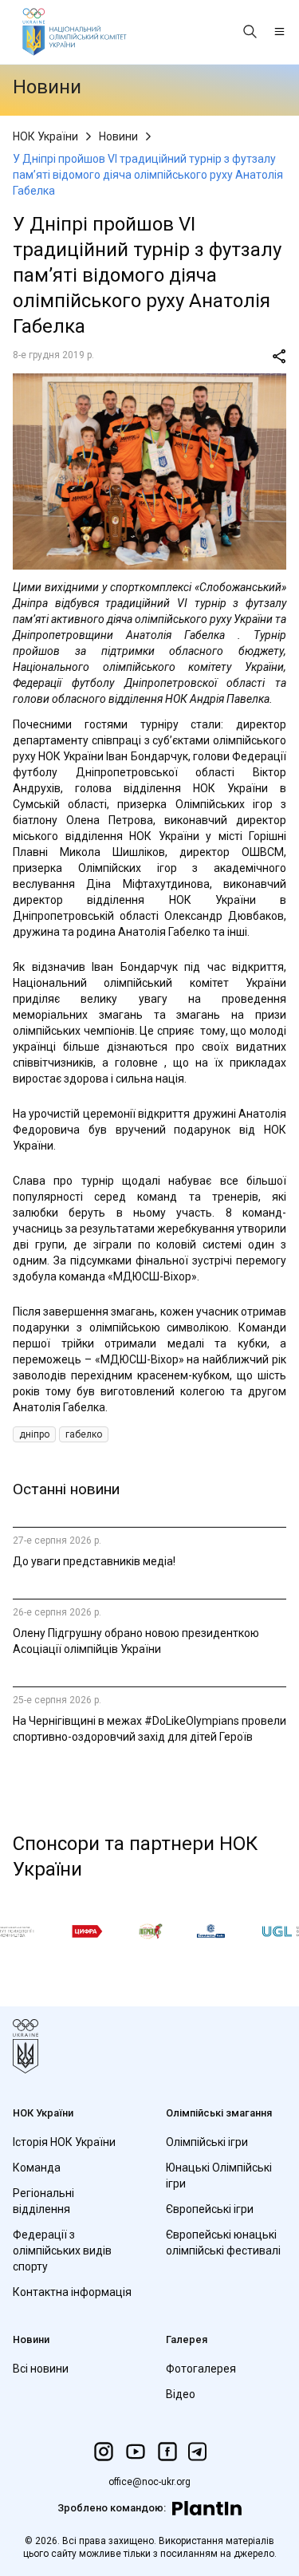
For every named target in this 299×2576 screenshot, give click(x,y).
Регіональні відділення (43, 2201)
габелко (84, 1434)
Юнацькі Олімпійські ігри (219, 2176)
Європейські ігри (210, 2209)
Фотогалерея (201, 2369)
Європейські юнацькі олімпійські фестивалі (223, 2243)
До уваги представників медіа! (94, 1561)
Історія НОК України (64, 2142)
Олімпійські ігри (207, 2142)
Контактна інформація (72, 2292)
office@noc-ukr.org (149, 2482)
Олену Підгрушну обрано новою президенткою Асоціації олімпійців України (136, 1641)
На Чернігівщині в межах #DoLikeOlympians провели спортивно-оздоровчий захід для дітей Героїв (149, 1729)
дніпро (34, 1434)
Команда (37, 2168)
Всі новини (41, 2369)
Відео (181, 2394)
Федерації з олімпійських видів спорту (62, 2251)
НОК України (45, 136)
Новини (118, 136)
